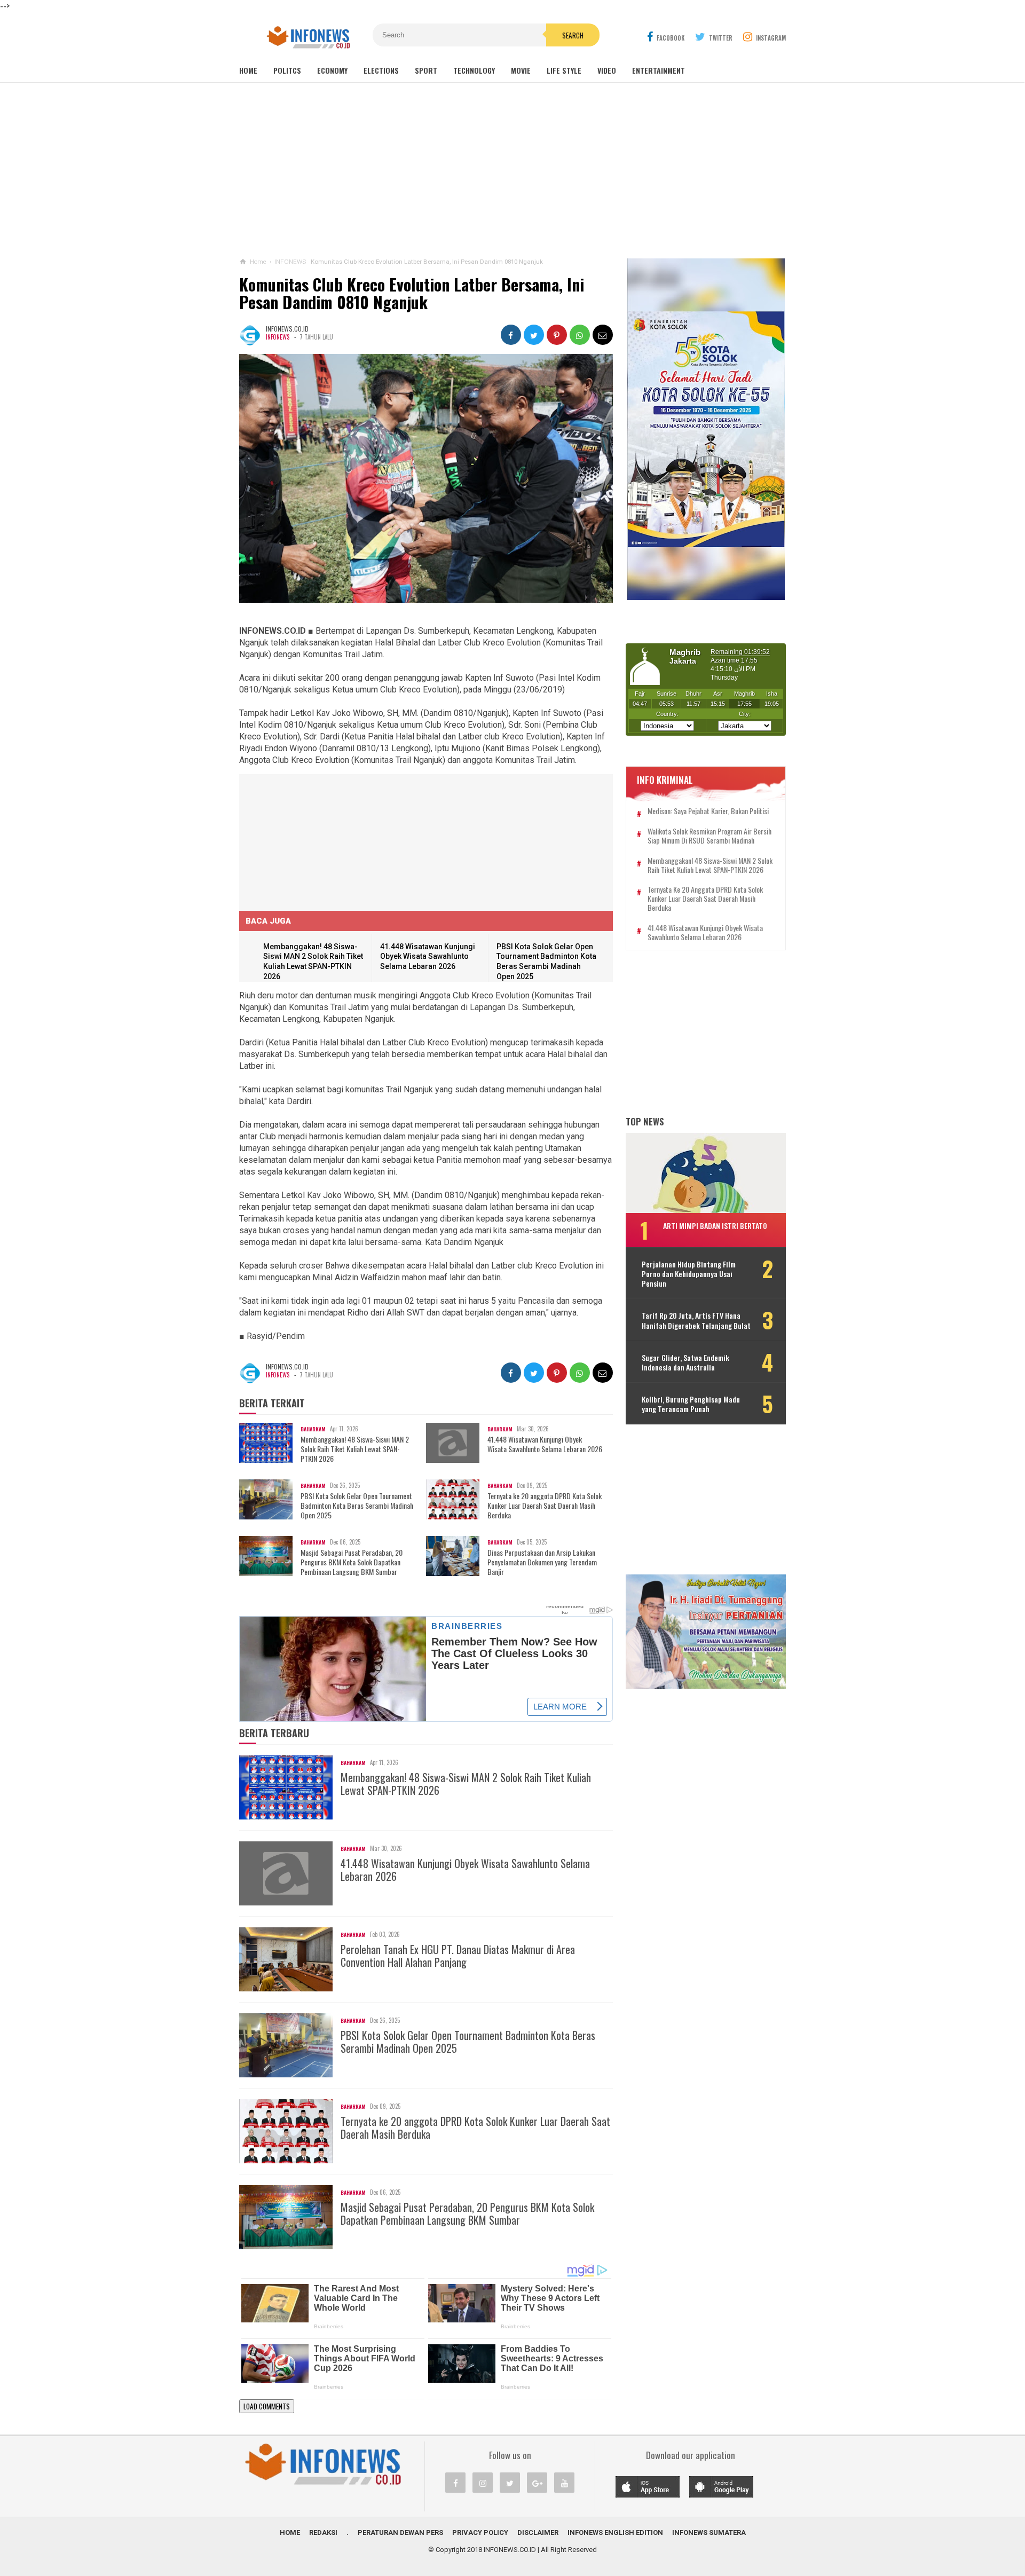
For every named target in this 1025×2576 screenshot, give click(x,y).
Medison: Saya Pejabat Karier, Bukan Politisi (708, 812)
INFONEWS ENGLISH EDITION (615, 2532)
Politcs (287, 70)
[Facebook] (455, 2483)
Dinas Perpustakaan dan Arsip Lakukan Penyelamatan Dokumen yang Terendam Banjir (542, 1562)
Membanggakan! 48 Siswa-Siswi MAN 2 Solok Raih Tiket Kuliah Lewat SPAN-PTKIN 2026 (355, 1449)
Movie (521, 70)
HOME (290, 2532)
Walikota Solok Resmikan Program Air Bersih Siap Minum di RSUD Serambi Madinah (709, 837)
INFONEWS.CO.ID (510, 2550)
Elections (381, 70)
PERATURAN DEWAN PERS (400, 2532)
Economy (332, 70)
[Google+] (537, 2483)
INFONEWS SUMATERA (709, 2532)
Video (607, 70)
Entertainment (659, 70)
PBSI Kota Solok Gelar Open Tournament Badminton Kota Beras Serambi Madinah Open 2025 (357, 1506)
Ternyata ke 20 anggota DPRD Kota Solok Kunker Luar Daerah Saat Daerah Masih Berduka (545, 1506)
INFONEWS (278, 337)
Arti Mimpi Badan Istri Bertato (715, 1226)
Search (573, 35)
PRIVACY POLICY (480, 2532)
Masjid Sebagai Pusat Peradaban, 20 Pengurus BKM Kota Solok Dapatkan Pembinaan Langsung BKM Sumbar (352, 1562)
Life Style (564, 70)
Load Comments (267, 2406)
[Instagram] (483, 2483)
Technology (474, 70)
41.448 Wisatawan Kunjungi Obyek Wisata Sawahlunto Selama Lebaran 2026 (428, 956)
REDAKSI (323, 2532)
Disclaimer (538, 2532)
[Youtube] (564, 2483)
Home (248, 70)
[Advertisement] (512, 170)
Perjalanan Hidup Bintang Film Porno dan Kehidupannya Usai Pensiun (689, 1274)
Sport (426, 70)
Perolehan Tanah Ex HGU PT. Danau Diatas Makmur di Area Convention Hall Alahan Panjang (458, 1956)
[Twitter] (510, 2483)
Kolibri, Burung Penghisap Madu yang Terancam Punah (691, 1404)
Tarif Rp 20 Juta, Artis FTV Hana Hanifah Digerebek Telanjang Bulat (696, 1321)
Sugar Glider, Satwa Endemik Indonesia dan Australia (685, 1362)
